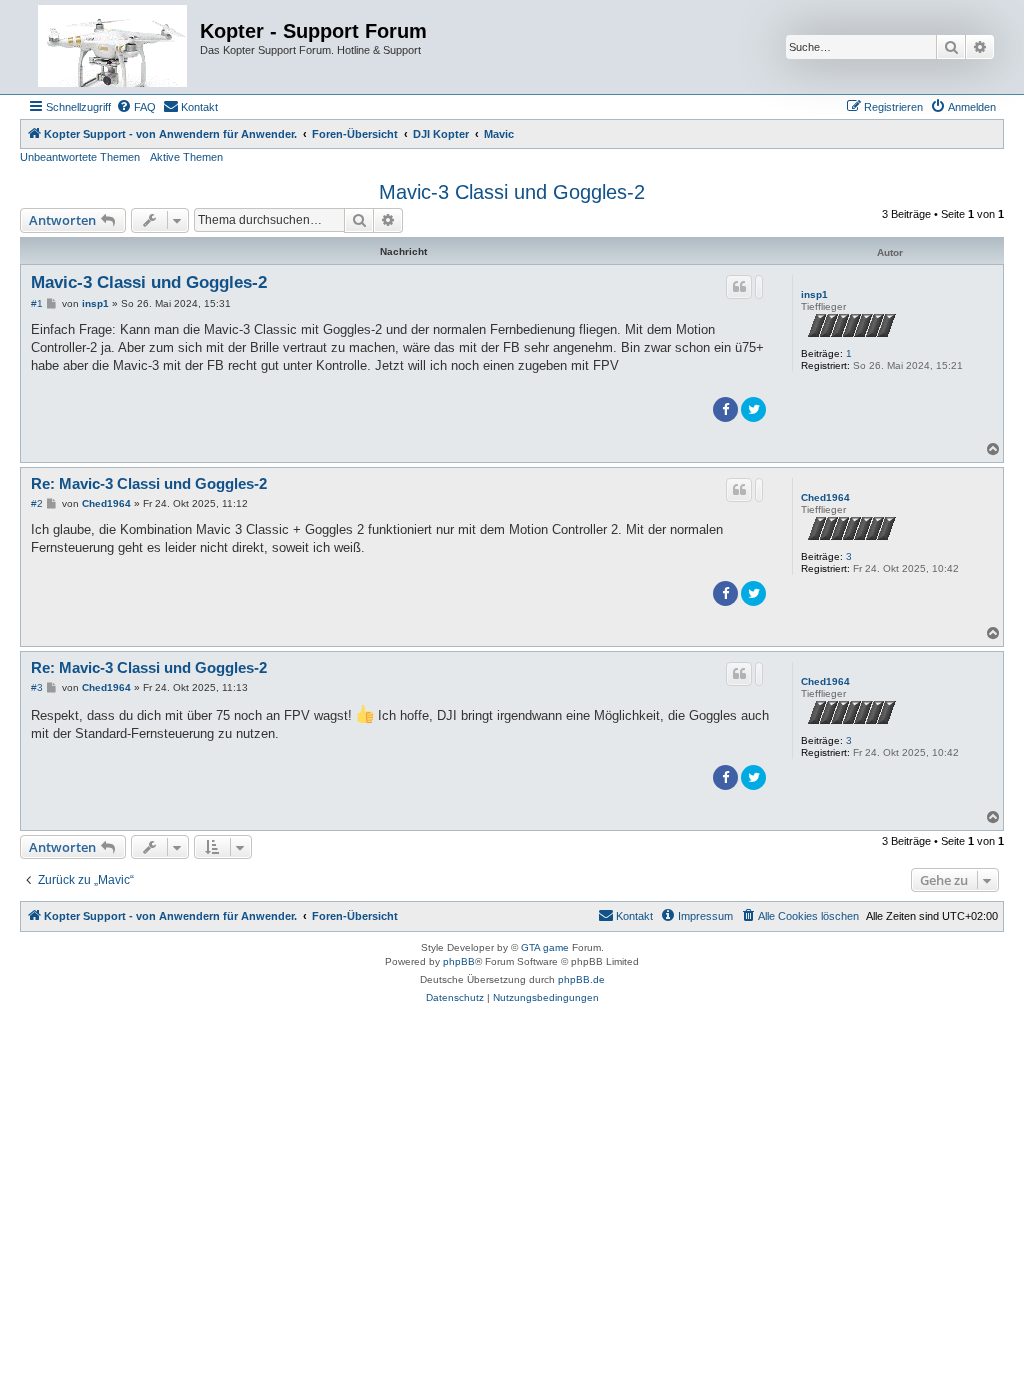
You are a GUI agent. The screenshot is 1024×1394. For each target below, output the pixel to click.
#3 (37, 687)
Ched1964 (825, 497)
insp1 (814, 294)
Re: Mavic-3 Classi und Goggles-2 (149, 483)
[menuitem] (136, 107)
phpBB (459, 961)
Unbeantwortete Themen (80, 157)
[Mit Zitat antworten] (739, 287)
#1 (37, 303)
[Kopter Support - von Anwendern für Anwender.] (112, 47)
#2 (37, 503)
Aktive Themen (186, 157)
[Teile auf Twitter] (753, 409)
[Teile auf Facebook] (725, 409)
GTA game (545, 947)
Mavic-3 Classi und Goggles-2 (512, 192)
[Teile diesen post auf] (759, 287)
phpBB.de (581, 979)
